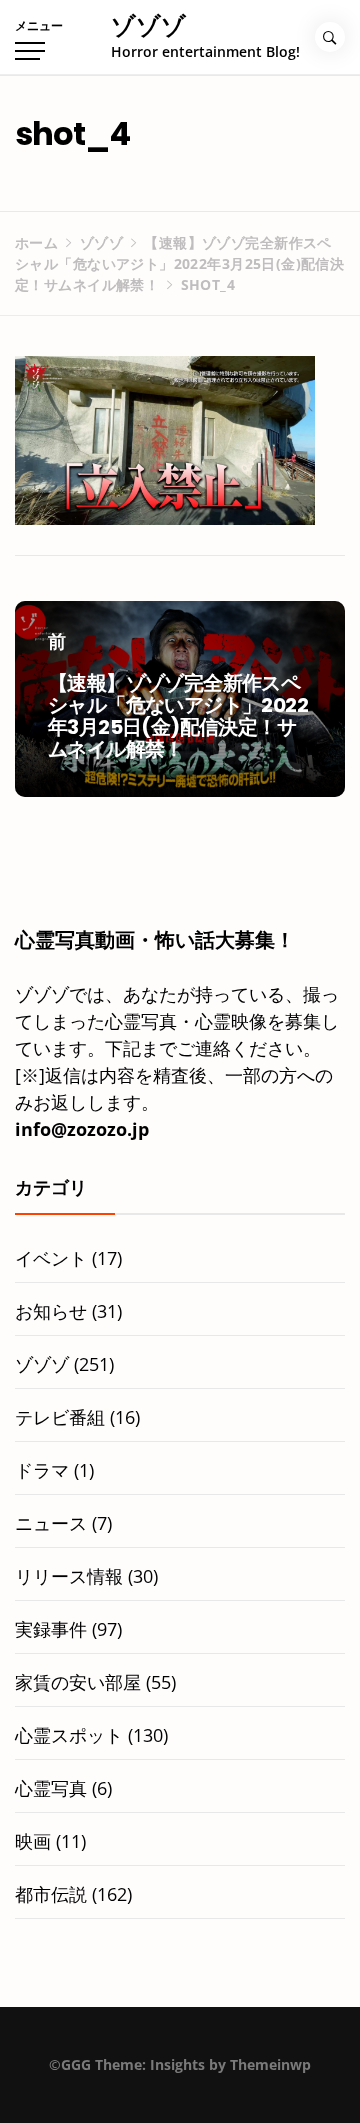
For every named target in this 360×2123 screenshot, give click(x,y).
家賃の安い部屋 (78, 1682)
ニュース (51, 1523)
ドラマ (42, 1470)
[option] (180, 2082)
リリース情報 (69, 1576)
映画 (33, 1841)
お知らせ (51, 1311)
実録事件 (51, 1629)
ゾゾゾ (148, 25)
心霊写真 (51, 1788)
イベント (51, 1258)
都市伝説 (51, 1894)
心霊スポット (69, 1735)
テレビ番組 (60, 1417)
